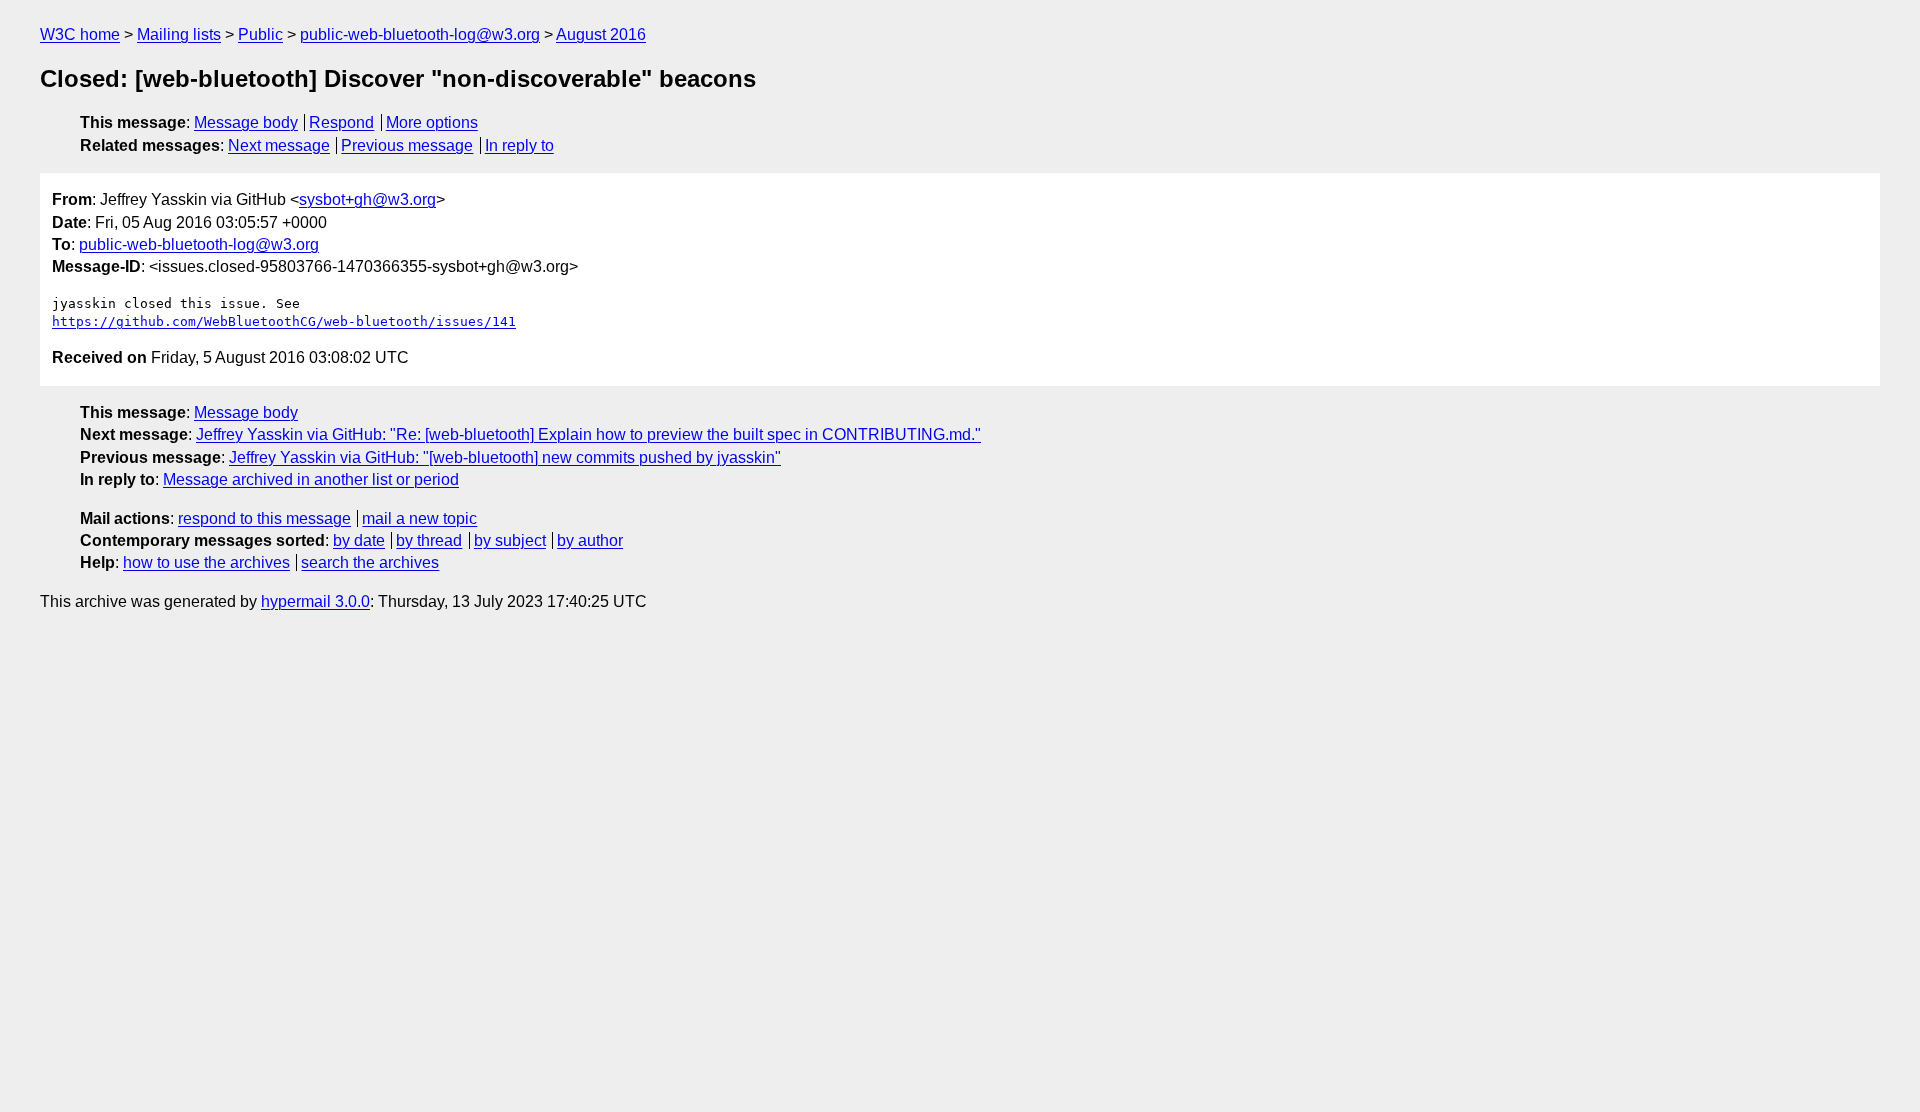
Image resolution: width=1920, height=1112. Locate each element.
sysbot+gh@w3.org (367, 199)
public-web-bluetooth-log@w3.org (420, 34)
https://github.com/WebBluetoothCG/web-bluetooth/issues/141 (284, 321)
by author (590, 540)
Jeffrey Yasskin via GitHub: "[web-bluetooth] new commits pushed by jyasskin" (505, 457)
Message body (246, 122)
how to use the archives (206, 562)
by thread (429, 540)
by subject (510, 540)
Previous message (407, 145)
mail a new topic (419, 518)
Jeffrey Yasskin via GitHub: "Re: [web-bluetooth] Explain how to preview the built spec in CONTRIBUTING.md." (588, 434)
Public (260, 34)
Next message (279, 145)
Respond (341, 122)
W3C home (80, 34)
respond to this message (264, 518)
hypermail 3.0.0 (315, 601)
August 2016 (601, 34)
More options (432, 122)
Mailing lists (179, 34)
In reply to (519, 145)
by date (359, 540)
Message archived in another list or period (311, 479)
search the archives (370, 562)
